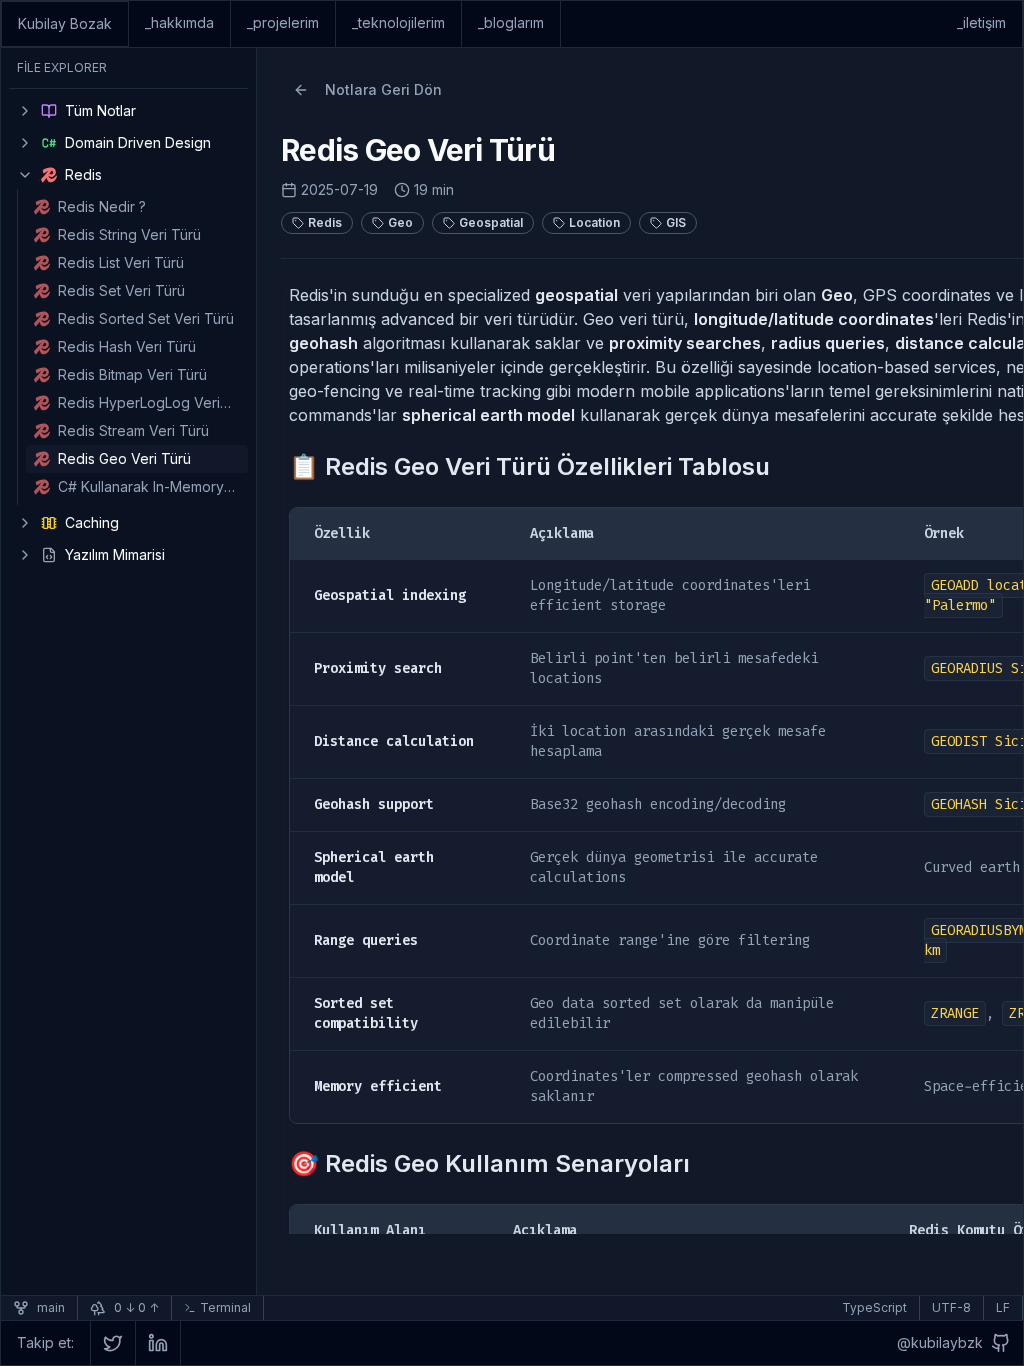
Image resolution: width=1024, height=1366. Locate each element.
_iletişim (981, 22)
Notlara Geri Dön (383, 89)
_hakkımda (179, 22)
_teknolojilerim (398, 22)
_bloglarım (511, 22)
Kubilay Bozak (65, 23)
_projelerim (283, 22)
